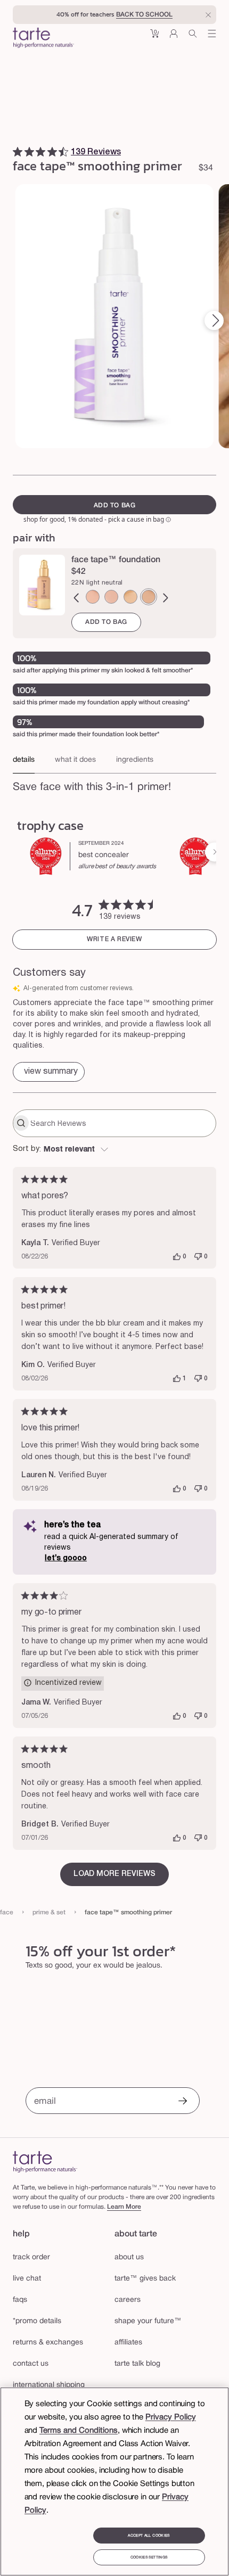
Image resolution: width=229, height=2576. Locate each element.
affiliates (128, 2343)
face (7, 1912)
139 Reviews (96, 152)
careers (128, 2300)
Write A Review (114, 939)
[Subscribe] (183, 2102)
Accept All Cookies (149, 2536)
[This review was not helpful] (198, 1257)
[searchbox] (122, 1123)
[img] (18, 152)
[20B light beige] (111, 597)
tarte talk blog (137, 2364)
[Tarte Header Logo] (43, 39)
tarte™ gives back (145, 2279)
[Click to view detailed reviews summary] (49, 1072)
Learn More (124, 2207)
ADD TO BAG (106, 622)
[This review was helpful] (177, 1257)
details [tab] (24, 760)
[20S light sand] (130, 597)
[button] (154, 38)
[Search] (193, 38)
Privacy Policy (171, 2417)
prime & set (49, 1912)
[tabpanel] (114, 792)
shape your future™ (148, 2321)
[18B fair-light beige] (93, 597)
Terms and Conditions (79, 2431)
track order (31, 2257)
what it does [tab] (75, 760)
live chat (27, 2279)
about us (129, 2257)
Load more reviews (114, 1874)
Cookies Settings (149, 2557)
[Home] (45, 2162)
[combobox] (114, 1150)
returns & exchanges (48, 2343)
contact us (31, 2364)
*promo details (37, 2321)
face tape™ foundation (116, 560)
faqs (20, 2300)
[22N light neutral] (149, 597)
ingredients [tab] (135, 760)
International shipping (49, 2385)
